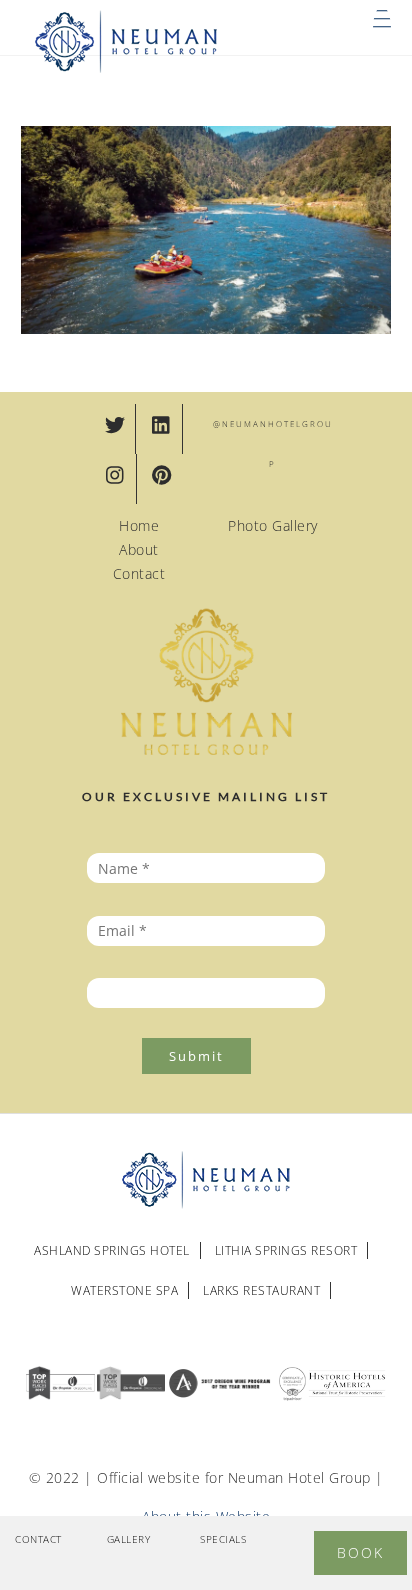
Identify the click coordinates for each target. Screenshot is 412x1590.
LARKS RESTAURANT (261, 1290)
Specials (223, 1539)
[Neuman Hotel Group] (127, 69)
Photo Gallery (273, 525)
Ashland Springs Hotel (112, 1250)
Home (139, 525)
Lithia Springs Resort (286, 1250)
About (139, 549)
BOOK (360, 1552)
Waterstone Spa (124, 1290)
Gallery (129, 1539)
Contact (139, 573)
